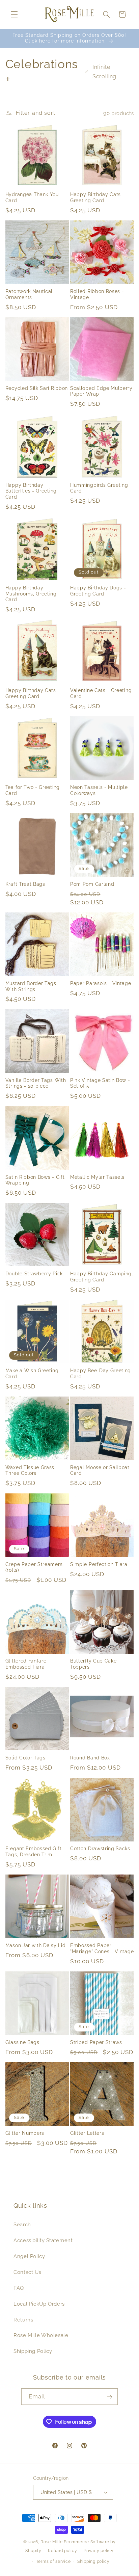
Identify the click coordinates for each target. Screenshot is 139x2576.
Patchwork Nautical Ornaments (29, 294)
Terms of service (53, 2561)
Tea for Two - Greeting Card (33, 790)
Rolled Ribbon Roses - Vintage (97, 294)
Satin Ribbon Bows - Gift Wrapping (35, 1180)
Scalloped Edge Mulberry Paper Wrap (101, 391)
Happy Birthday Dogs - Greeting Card (98, 591)
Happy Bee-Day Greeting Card (101, 1374)
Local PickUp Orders (39, 2304)
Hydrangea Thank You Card (32, 197)
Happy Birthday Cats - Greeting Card (98, 197)
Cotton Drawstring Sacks (100, 1849)
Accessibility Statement (43, 2240)
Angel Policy (29, 2256)
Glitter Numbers (25, 2133)
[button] (14, 15)
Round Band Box (90, 1758)
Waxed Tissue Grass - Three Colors (32, 1470)
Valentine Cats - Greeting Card (101, 693)
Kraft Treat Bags (25, 884)
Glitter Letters (87, 2133)
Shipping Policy (33, 2351)
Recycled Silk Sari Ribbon (37, 388)
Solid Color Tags (25, 1758)
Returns (23, 2320)
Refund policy (63, 2551)
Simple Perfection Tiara (99, 1564)
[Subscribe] (110, 2397)
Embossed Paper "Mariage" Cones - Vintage (102, 1948)
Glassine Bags (22, 2042)
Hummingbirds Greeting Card (99, 488)
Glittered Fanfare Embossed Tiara (26, 1664)
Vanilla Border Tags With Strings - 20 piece (36, 1083)
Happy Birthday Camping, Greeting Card (102, 1277)
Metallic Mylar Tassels (97, 1177)
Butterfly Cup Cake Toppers (93, 1664)
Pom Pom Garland (92, 884)
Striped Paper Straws (96, 2042)
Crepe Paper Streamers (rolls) (34, 1567)
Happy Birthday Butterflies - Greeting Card (31, 491)
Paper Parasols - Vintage (101, 983)
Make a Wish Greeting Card (32, 1374)
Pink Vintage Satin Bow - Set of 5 (100, 1083)
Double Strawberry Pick (34, 1274)
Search (22, 2224)
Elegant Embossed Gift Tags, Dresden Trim (34, 1852)
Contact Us (27, 2272)
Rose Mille (51, 2542)
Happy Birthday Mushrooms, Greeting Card (31, 594)
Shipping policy (93, 2561)
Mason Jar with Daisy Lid (36, 1945)
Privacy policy (99, 2551)
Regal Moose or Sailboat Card (100, 1470)
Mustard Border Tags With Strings (31, 986)
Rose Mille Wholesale (41, 2335)
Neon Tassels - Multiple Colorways (99, 790)
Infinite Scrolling (104, 72)
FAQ (19, 2288)
